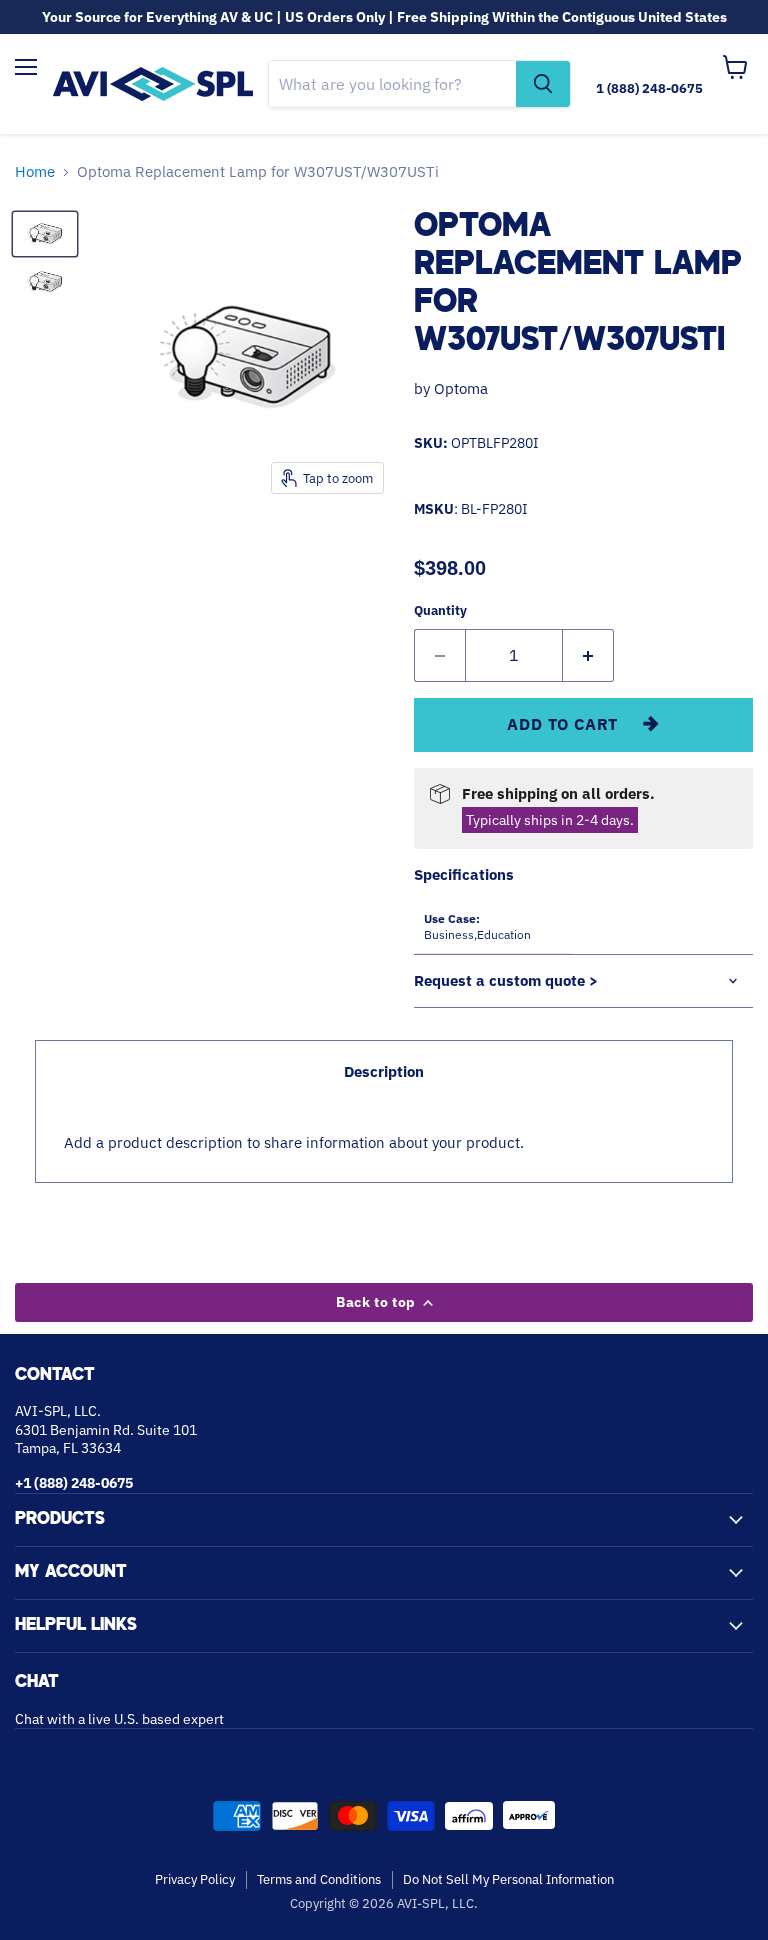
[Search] (543, 84)
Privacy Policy (195, 1879)
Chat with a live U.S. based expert (119, 1719)
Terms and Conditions (319, 1879)
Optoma (461, 388)
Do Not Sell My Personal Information (508, 1879)
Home (35, 171)
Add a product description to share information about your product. (294, 1142)
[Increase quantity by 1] (588, 655)
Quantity (440, 610)
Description (384, 1071)
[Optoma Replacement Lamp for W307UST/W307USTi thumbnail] (45, 234)
